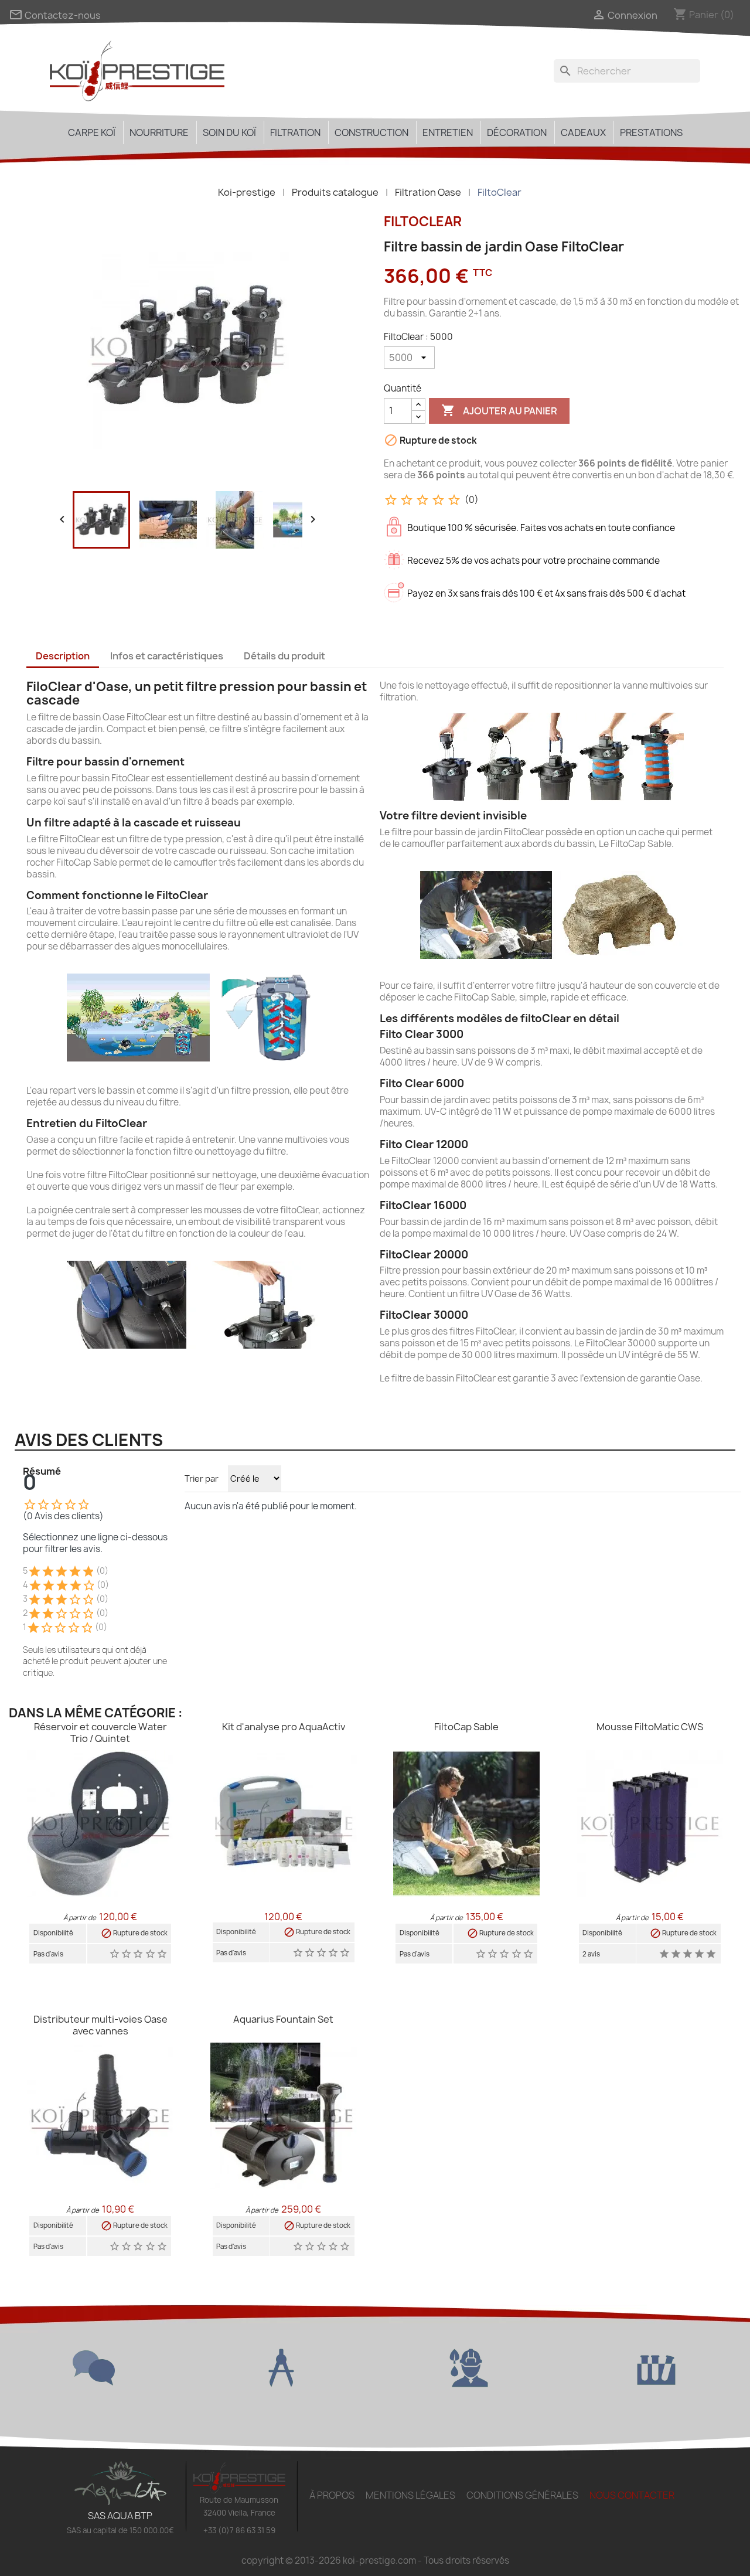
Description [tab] (63, 656)
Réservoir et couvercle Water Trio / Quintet (100, 1733)
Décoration (517, 132)
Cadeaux (583, 132)
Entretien (448, 132)
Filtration (295, 132)
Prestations (651, 132)
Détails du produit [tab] (284, 656)
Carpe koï (92, 132)
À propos (332, 2495)
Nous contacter (632, 2495)
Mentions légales (410, 2495)
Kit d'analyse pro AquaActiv (284, 1727)
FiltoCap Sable (466, 1727)
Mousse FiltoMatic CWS (650, 1727)
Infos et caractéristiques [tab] (167, 656)
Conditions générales (522, 2495)
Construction (371, 132)
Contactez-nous (55, 15)
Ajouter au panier (499, 410)
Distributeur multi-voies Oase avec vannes (100, 2025)
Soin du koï (229, 132)
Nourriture (159, 132)
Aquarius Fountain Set (283, 2019)
